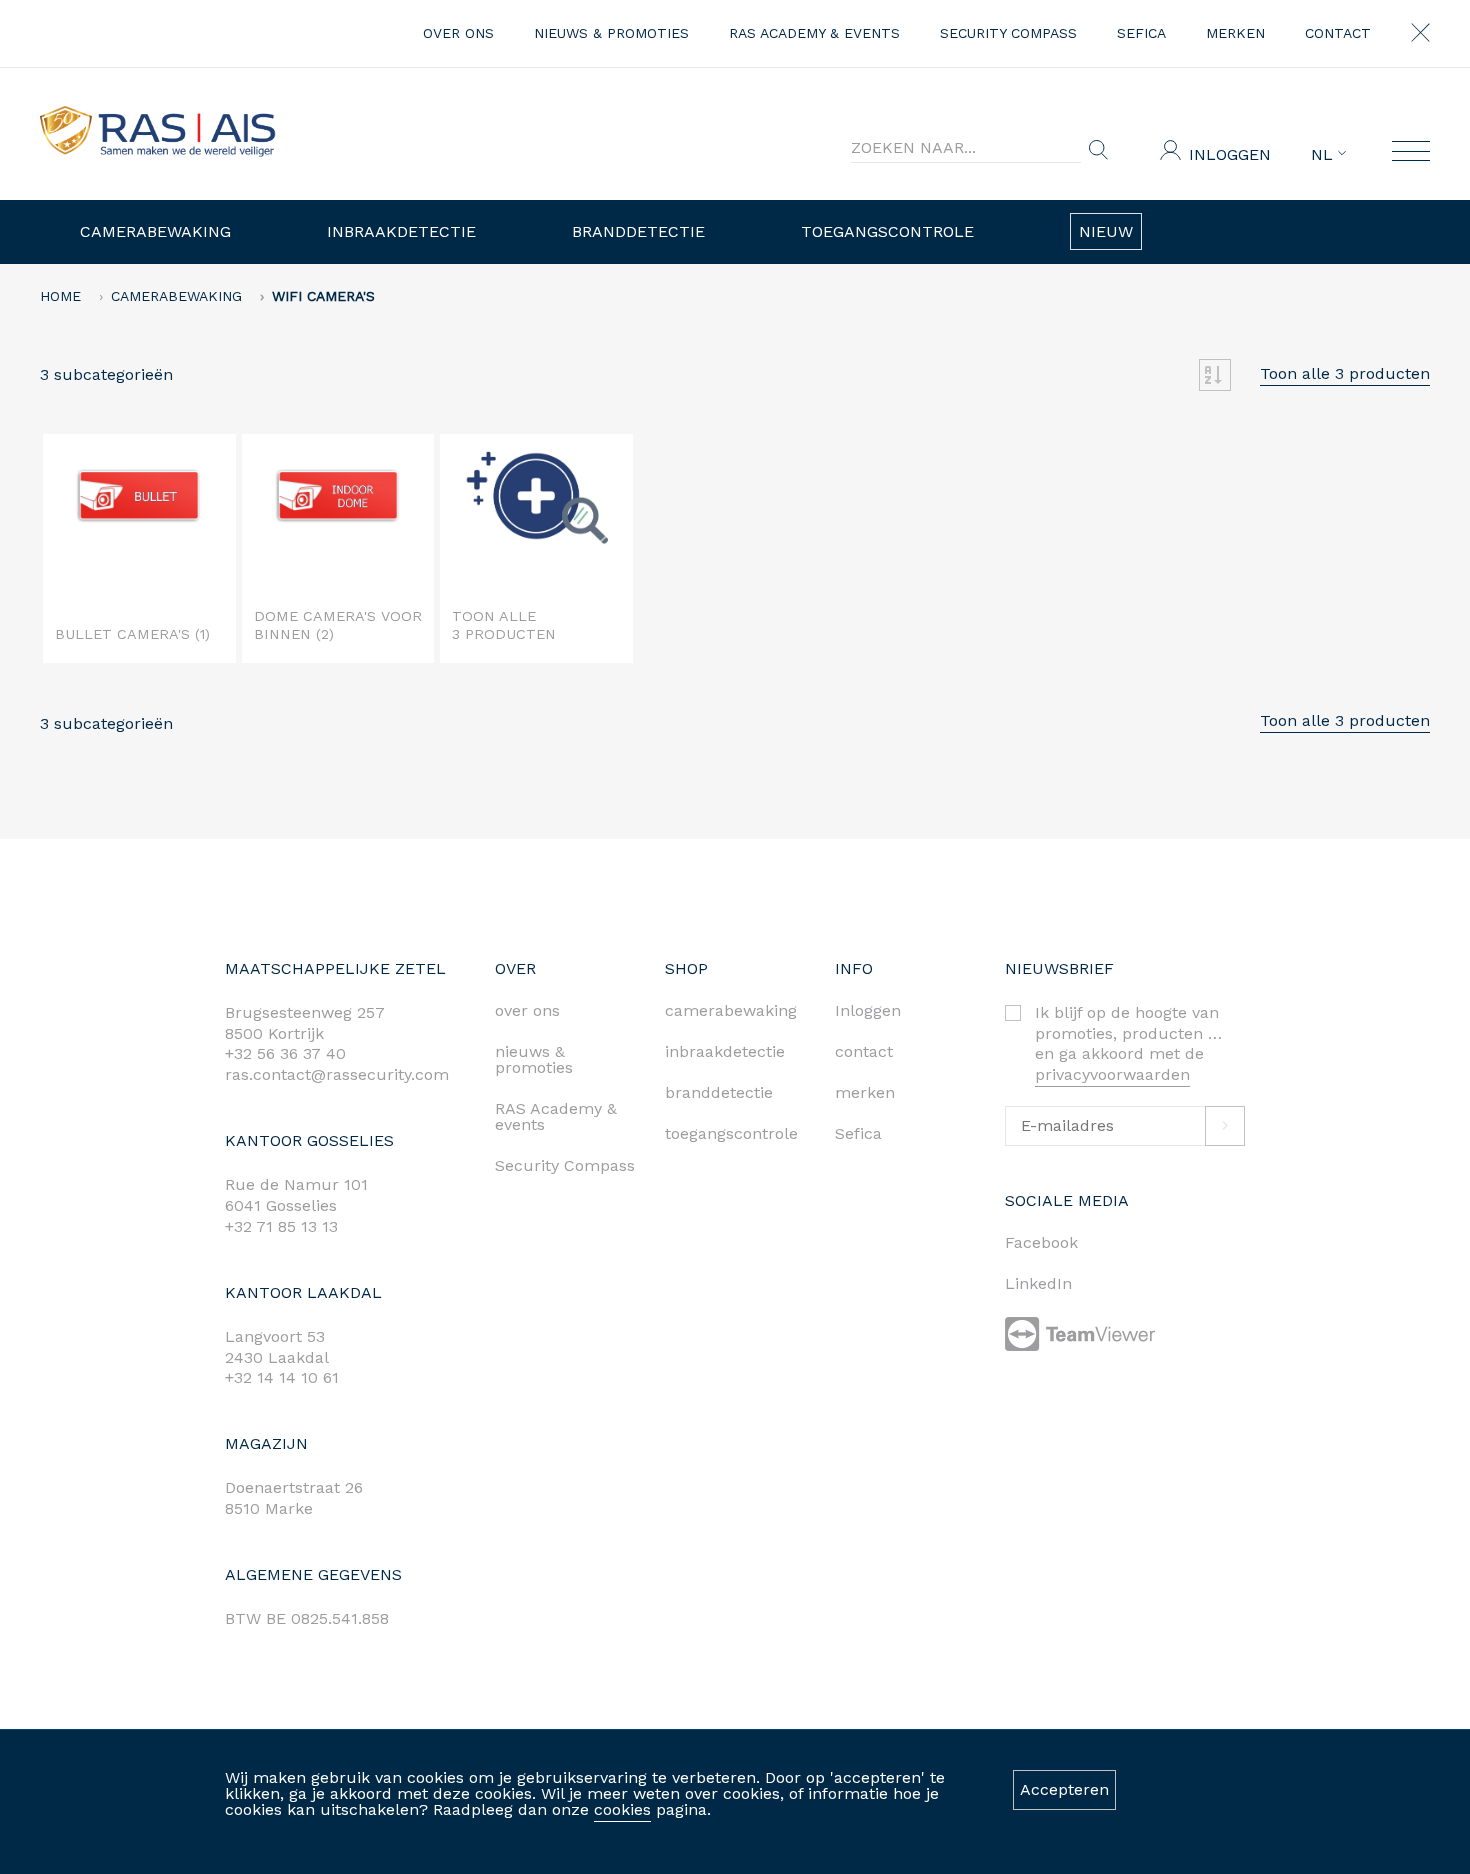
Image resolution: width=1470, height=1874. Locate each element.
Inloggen (1230, 154)
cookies (622, 1809)
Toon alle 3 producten (1345, 373)
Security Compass (1008, 33)
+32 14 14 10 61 (282, 1377)
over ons (458, 33)
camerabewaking (731, 1010)
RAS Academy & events (814, 33)
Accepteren (1064, 1789)
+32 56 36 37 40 (285, 1053)
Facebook (1041, 1242)
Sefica (1141, 33)
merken (1235, 33)
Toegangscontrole (887, 231)
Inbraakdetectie (401, 231)
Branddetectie (638, 231)
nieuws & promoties (611, 33)
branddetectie (719, 1092)
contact (1338, 33)
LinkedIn (1038, 1283)
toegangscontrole (731, 1133)
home (60, 296)
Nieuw (1106, 231)
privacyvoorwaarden (1112, 1074)
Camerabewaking (155, 231)
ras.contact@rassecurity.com (337, 1074)
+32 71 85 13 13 (281, 1226)
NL (1324, 155)
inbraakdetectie (725, 1051)
